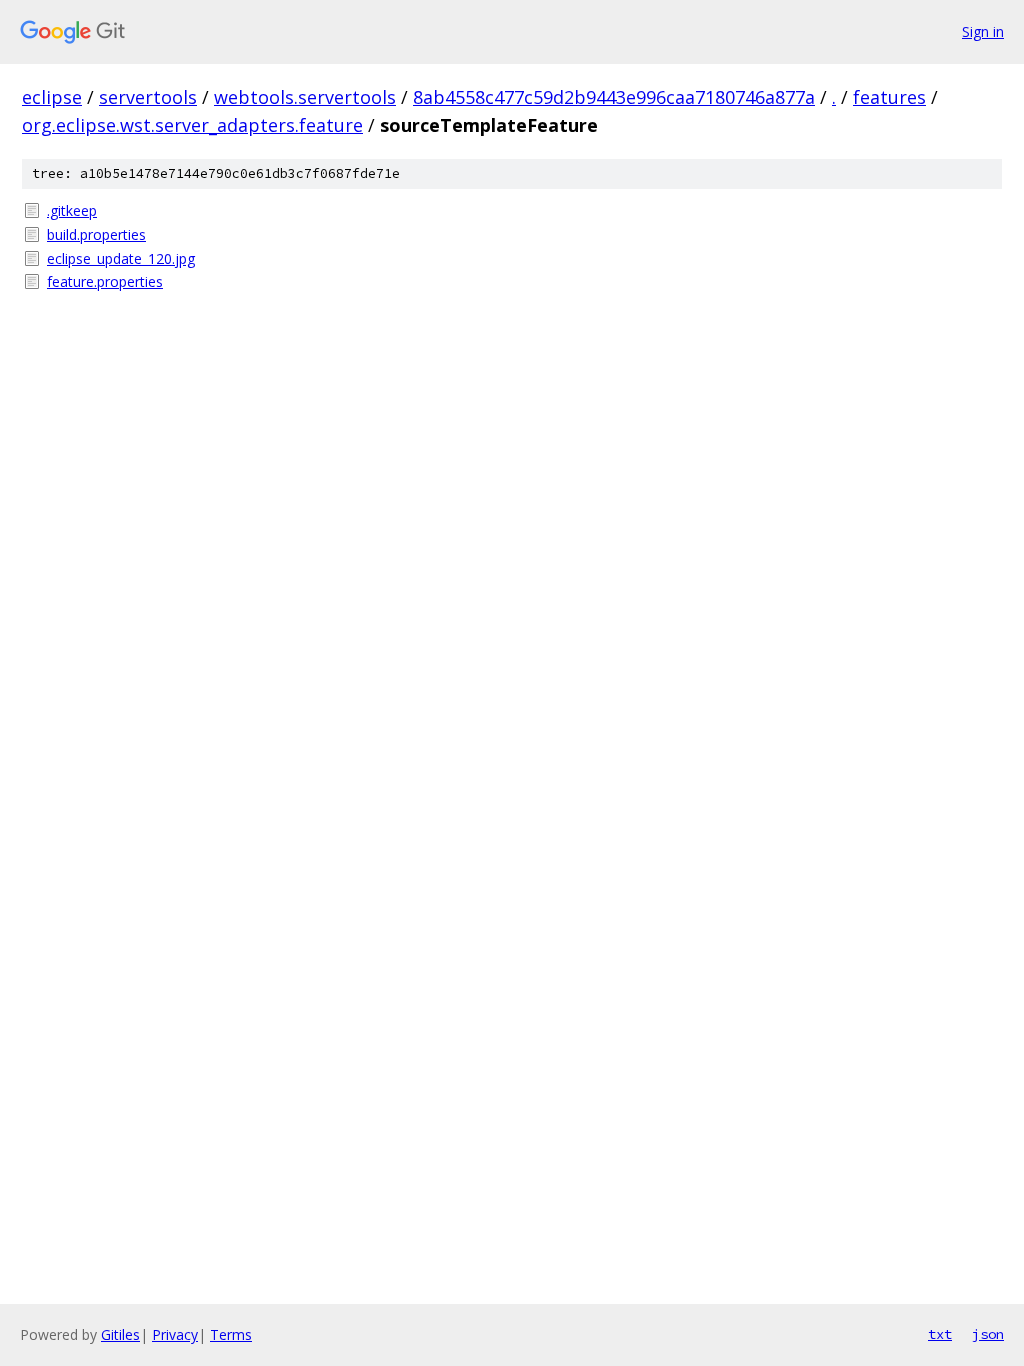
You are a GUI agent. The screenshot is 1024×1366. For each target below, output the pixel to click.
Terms (231, 1334)
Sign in (983, 31)
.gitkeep (72, 210)
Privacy (175, 1334)
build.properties (96, 234)
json (988, 1334)
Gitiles (120, 1334)
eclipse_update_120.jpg (121, 258)
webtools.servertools (305, 97)
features (889, 97)
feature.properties (105, 281)
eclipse (52, 97)
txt (940, 1334)
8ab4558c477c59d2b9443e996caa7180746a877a (614, 97)
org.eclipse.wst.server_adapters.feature (192, 125)
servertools (148, 97)
